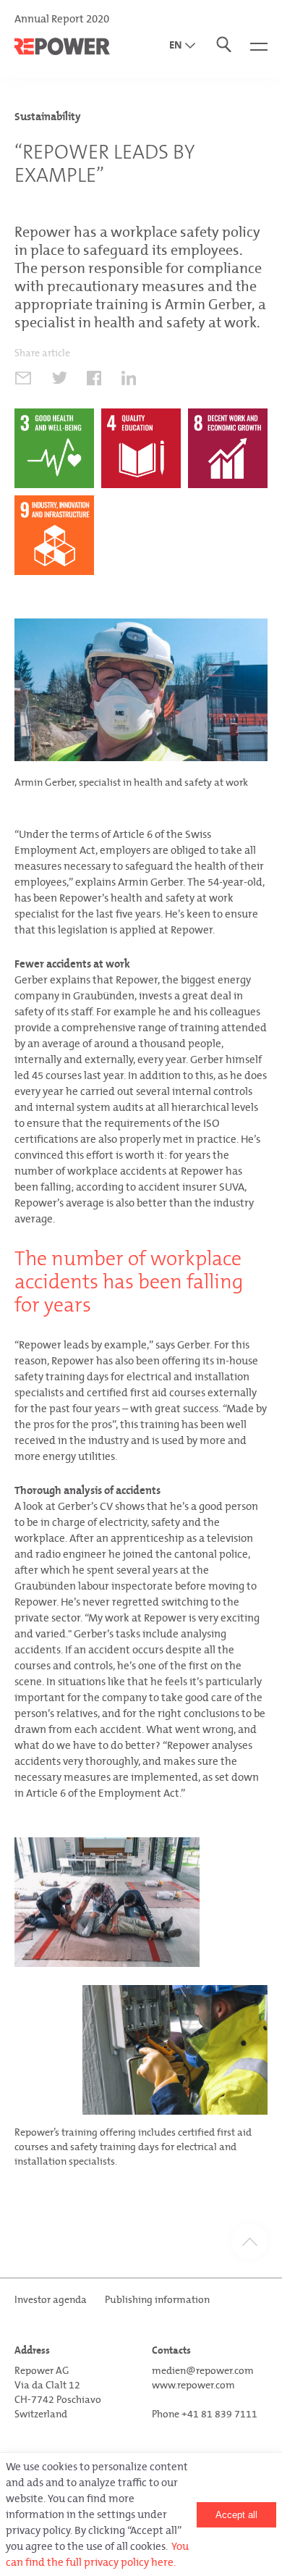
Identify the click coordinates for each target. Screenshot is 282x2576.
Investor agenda (51, 2300)
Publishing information (157, 2300)
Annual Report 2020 (62, 19)
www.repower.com (193, 2385)
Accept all (236, 2515)
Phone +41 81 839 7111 (205, 2414)
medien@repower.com (203, 2371)
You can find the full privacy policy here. (97, 2554)
